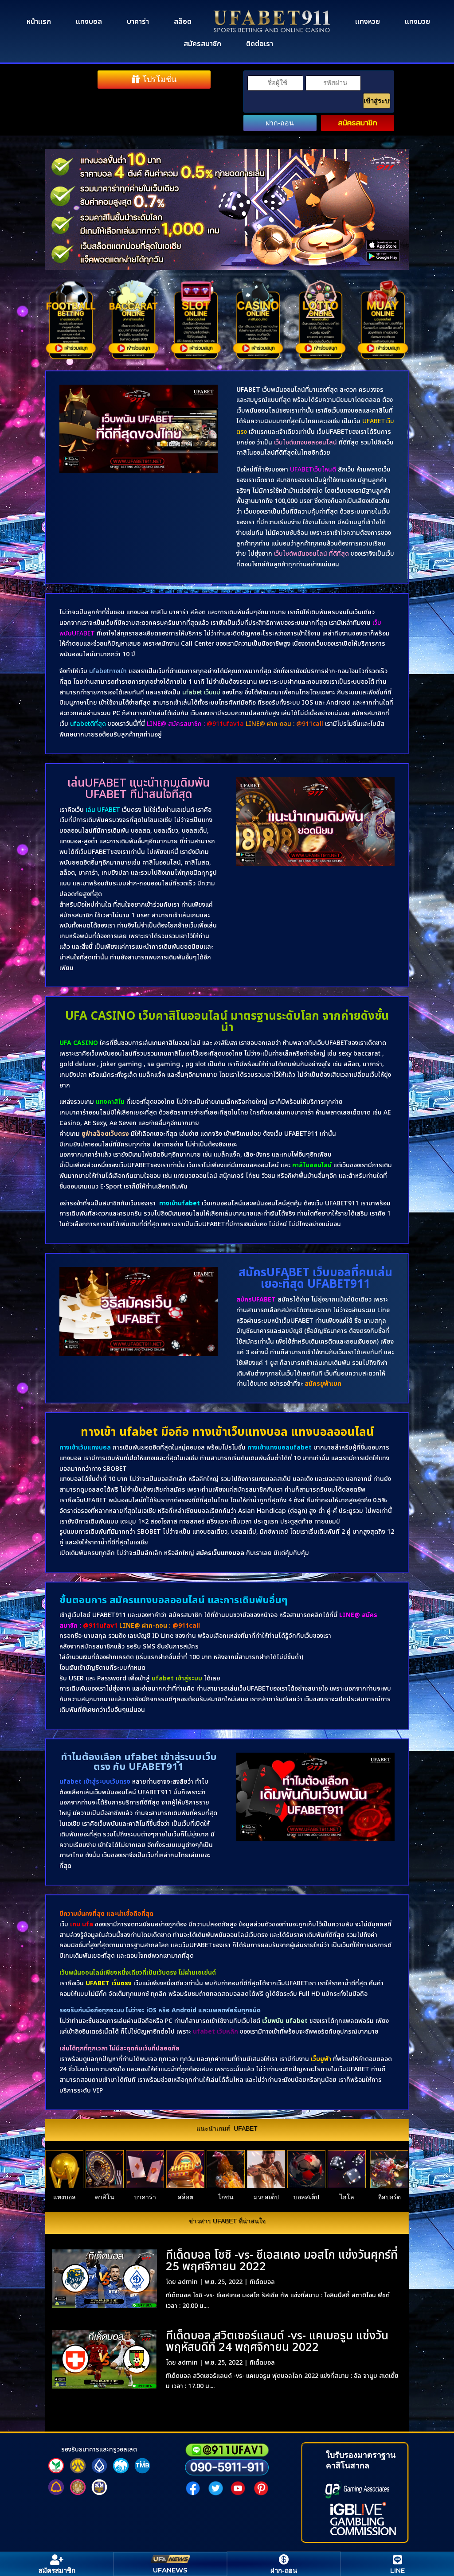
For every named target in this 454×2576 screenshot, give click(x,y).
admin (188, 2282)
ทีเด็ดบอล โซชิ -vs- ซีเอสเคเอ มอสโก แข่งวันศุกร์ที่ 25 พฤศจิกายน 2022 (282, 2261)
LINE (397, 2570)
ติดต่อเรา (260, 44)
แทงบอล (89, 22)
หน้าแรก (39, 22)
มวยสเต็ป (266, 2197)
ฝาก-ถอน (280, 123)
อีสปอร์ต (389, 2197)
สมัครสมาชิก (202, 44)
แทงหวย (368, 22)
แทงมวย (417, 22)
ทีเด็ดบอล (262, 2282)
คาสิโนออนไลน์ (312, 1165)
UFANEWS (170, 2570)
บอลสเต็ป (306, 2197)
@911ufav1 (100, 1626)
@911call (186, 1626)
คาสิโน (105, 2197)
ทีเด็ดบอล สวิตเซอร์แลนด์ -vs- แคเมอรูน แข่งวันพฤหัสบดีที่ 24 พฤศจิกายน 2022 (277, 2342)
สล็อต (183, 22)
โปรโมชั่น (159, 79)
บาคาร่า (138, 22)
